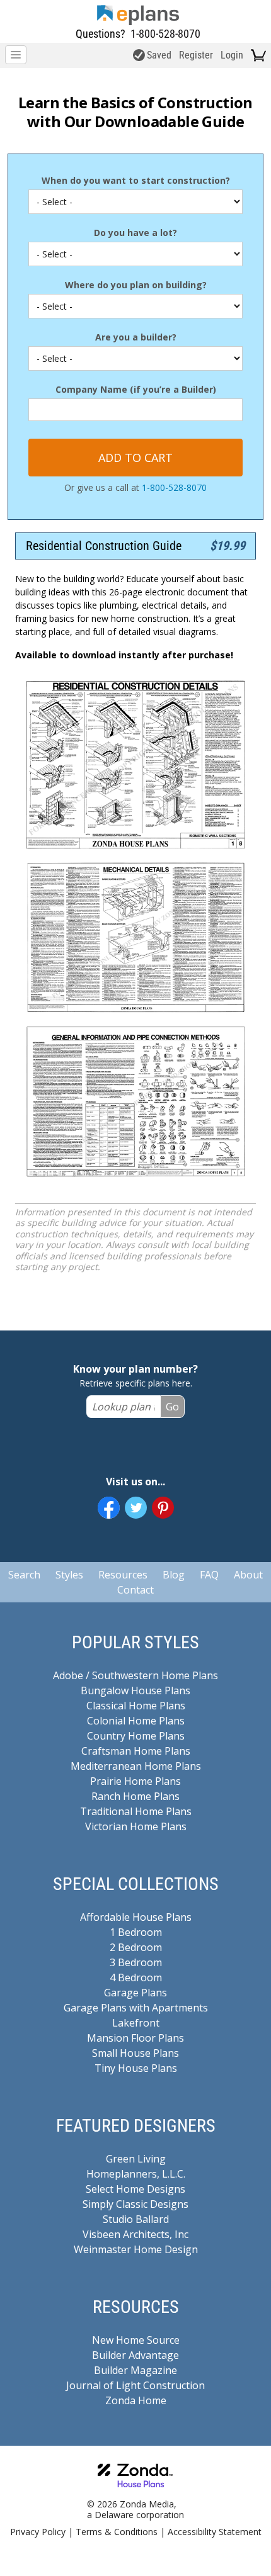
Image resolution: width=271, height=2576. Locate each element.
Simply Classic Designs (135, 2204)
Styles (69, 1575)
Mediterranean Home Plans (136, 1766)
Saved (159, 55)
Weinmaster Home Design (136, 2249)
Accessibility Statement (215, 2532)
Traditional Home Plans (136, 1811)
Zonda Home (136, 2400)
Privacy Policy (38, 2532)
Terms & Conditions (117, 2532)
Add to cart (135, 458)
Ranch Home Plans (135, 1796)
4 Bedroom (136, 1977)
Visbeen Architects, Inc (135, 2234)
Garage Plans (135, 1993)
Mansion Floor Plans (135, 2038)
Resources (123, 1575)
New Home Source (136, 2340)
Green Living (136, 2159)
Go (172, 1407)
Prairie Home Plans (135, 1781)
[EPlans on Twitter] (136, 1508)
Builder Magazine (135, 2370)
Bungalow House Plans (135, 1690)
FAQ (209, 1575)
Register (196, 55)
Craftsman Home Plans (136, 1751)
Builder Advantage (135, 2355)
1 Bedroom (136, 1932)
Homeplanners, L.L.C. (136, 2174)
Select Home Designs (135, 2189)
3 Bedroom (136, 1962)
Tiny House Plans (136, 2068)
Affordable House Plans (136, 1917)
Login (232, 55)
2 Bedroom (136, 1947)
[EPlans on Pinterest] (163, 1508)
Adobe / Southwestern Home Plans (135, 1675)
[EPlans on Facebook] (109, 1508)
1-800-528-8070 (165, 34)
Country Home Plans (136, 1736)
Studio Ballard (136, 2219)
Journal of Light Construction (135, 2385)
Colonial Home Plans (136, 1721)
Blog (174, 1575)
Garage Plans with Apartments (136, 2008)
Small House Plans (135, 2053)
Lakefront (136, 2023)
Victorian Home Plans (136, 1826)
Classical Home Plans (136, 1706)
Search (24, 1575)
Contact (135, 1590)
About (248, 1575)
